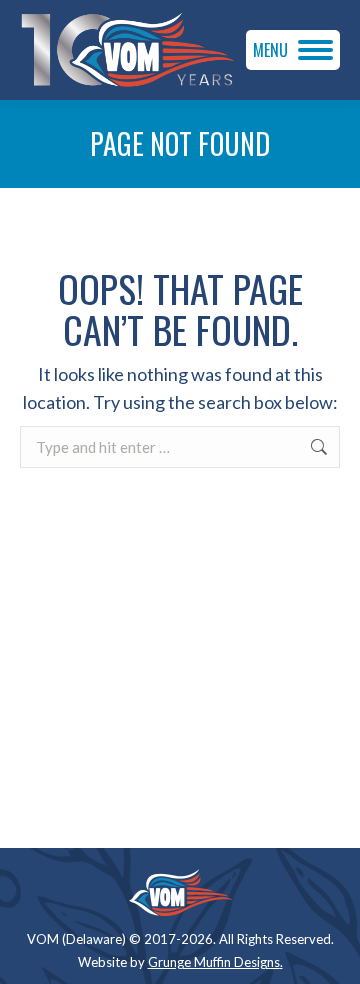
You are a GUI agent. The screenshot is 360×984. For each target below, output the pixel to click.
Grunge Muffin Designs (214, 962)
